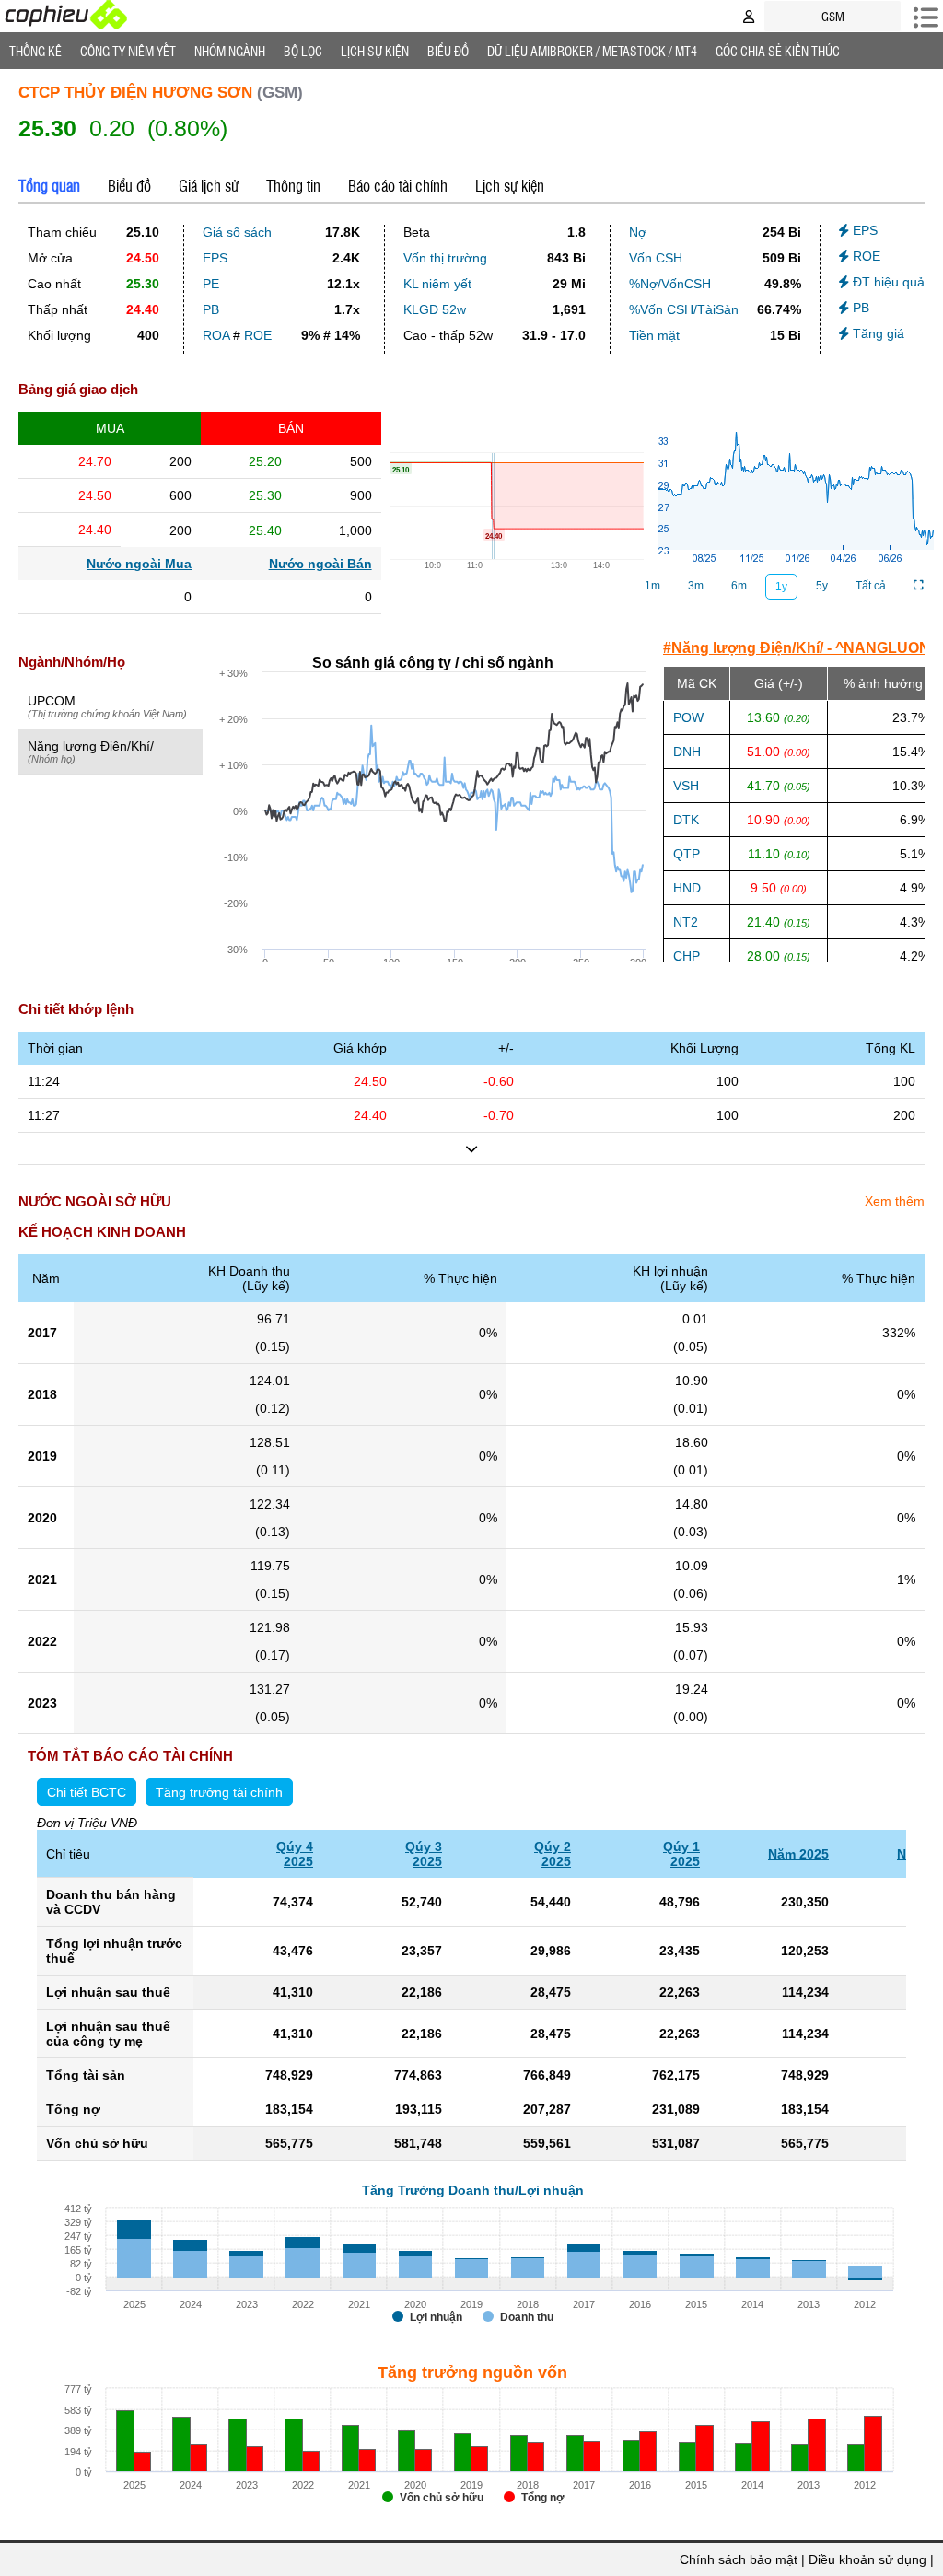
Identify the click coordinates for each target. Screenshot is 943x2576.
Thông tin (293, 185)
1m (652, 586)
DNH (687, 752)
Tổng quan (49, 185)
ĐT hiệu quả (887, 282)
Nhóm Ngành (230, 51)
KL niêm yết (437, 284)
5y (822, 586)
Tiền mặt (654, 335)
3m (696, 586)
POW (688, 717)
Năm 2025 (798, 1854)
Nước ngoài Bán (320, 564)
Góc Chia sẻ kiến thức (778, 51)
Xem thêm (895, 1201)
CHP (687, 956)
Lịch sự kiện (510, 185)
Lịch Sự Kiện (375, 51)
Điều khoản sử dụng (867, 2559)
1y (781, 587)
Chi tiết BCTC (87, 1792)
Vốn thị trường (445, 258)
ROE (258, 335)
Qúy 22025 (553, 1854)
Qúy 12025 (681, 1854)
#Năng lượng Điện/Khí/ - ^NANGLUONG (802, 648)
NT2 (686, 922)
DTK (686, 820)
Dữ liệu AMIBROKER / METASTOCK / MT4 (592, 51)
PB (211, 309)
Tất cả (871, 586)
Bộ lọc (303, 51)
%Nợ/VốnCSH (670, 284)
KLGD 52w (435, 309)
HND (687, 888)
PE (211, 284)
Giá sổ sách (237, 232)
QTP (687, 854)
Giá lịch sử (209, 185)
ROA (216, 335)
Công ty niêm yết (128, 51)
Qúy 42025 (295, 1854)
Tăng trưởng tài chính (219, 1792)
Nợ (638, 232)
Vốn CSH (656, 258)
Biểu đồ (448, 51)
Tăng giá (877, 333)
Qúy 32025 (424, 1854)
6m (739, 586)
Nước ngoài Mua (139, 564)
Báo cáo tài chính (398, 185)
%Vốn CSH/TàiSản (684, 309)
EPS (215, 258)
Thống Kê (35, 51)
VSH (686, 786)
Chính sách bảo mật (739, 2559)
